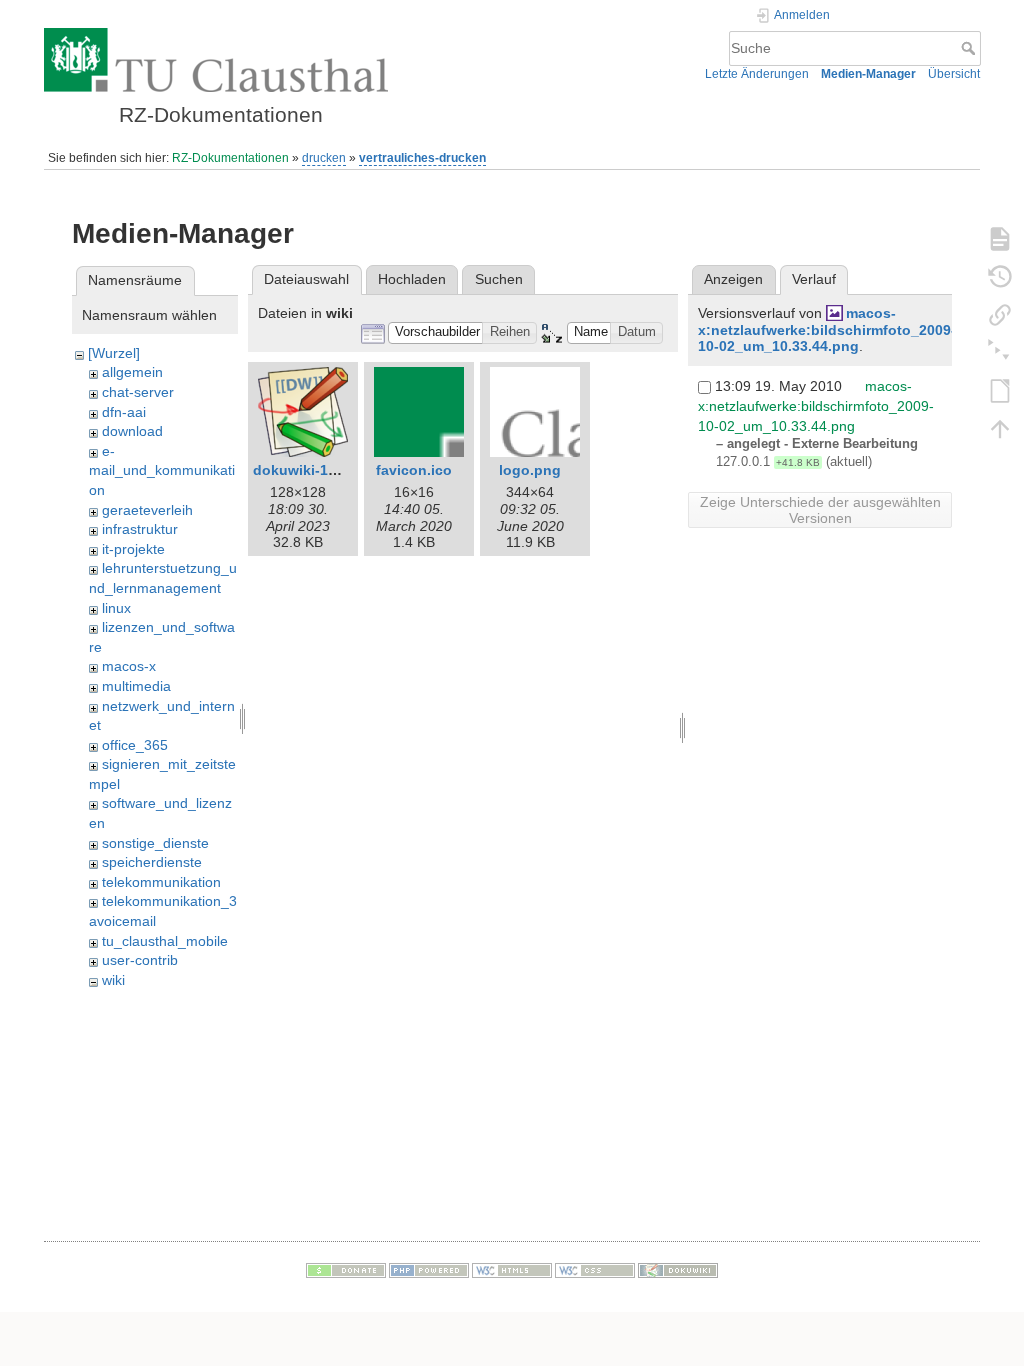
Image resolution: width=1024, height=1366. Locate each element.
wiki (113, 980)
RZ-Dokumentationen (230, 158)
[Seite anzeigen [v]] (1000, 238)
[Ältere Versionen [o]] (1000, 276)
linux (116, 608)
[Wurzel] (114, 353)
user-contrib (140, 960)
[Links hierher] (1000, 314)
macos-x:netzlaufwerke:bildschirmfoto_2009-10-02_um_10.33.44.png (827, 330)
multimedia (136, 686)
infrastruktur (140, 529)
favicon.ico (414, 470)
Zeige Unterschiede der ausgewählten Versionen (820, 510)
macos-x (129, 666)
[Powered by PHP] (429, 1269)
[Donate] (346, 1269)
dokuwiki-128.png (314, 470)
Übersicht (954, 74)
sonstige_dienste (155, 843)
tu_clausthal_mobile (165, 941)
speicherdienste (152, 862)
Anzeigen (733, 279)
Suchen (499, 279)
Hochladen (412, 279)
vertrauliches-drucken (422, 158)
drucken (324, 158)
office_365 (135, 745)
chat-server (138, 392)
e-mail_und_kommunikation (162, 470)
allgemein (132, 372)
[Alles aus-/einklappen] (1000, 352)
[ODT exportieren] (1000, 390)
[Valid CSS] (595, 1269)
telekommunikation (161, 882)
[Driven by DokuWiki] (678, 1269)
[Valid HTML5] (512, 1269)
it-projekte (133, 549)
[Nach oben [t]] (1000, 428)
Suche (970, 48)
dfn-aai (124, 412)
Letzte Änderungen (757, 74)
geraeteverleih (147, 510)
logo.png (530, 470)
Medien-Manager (868, 74)
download (132, 431)
